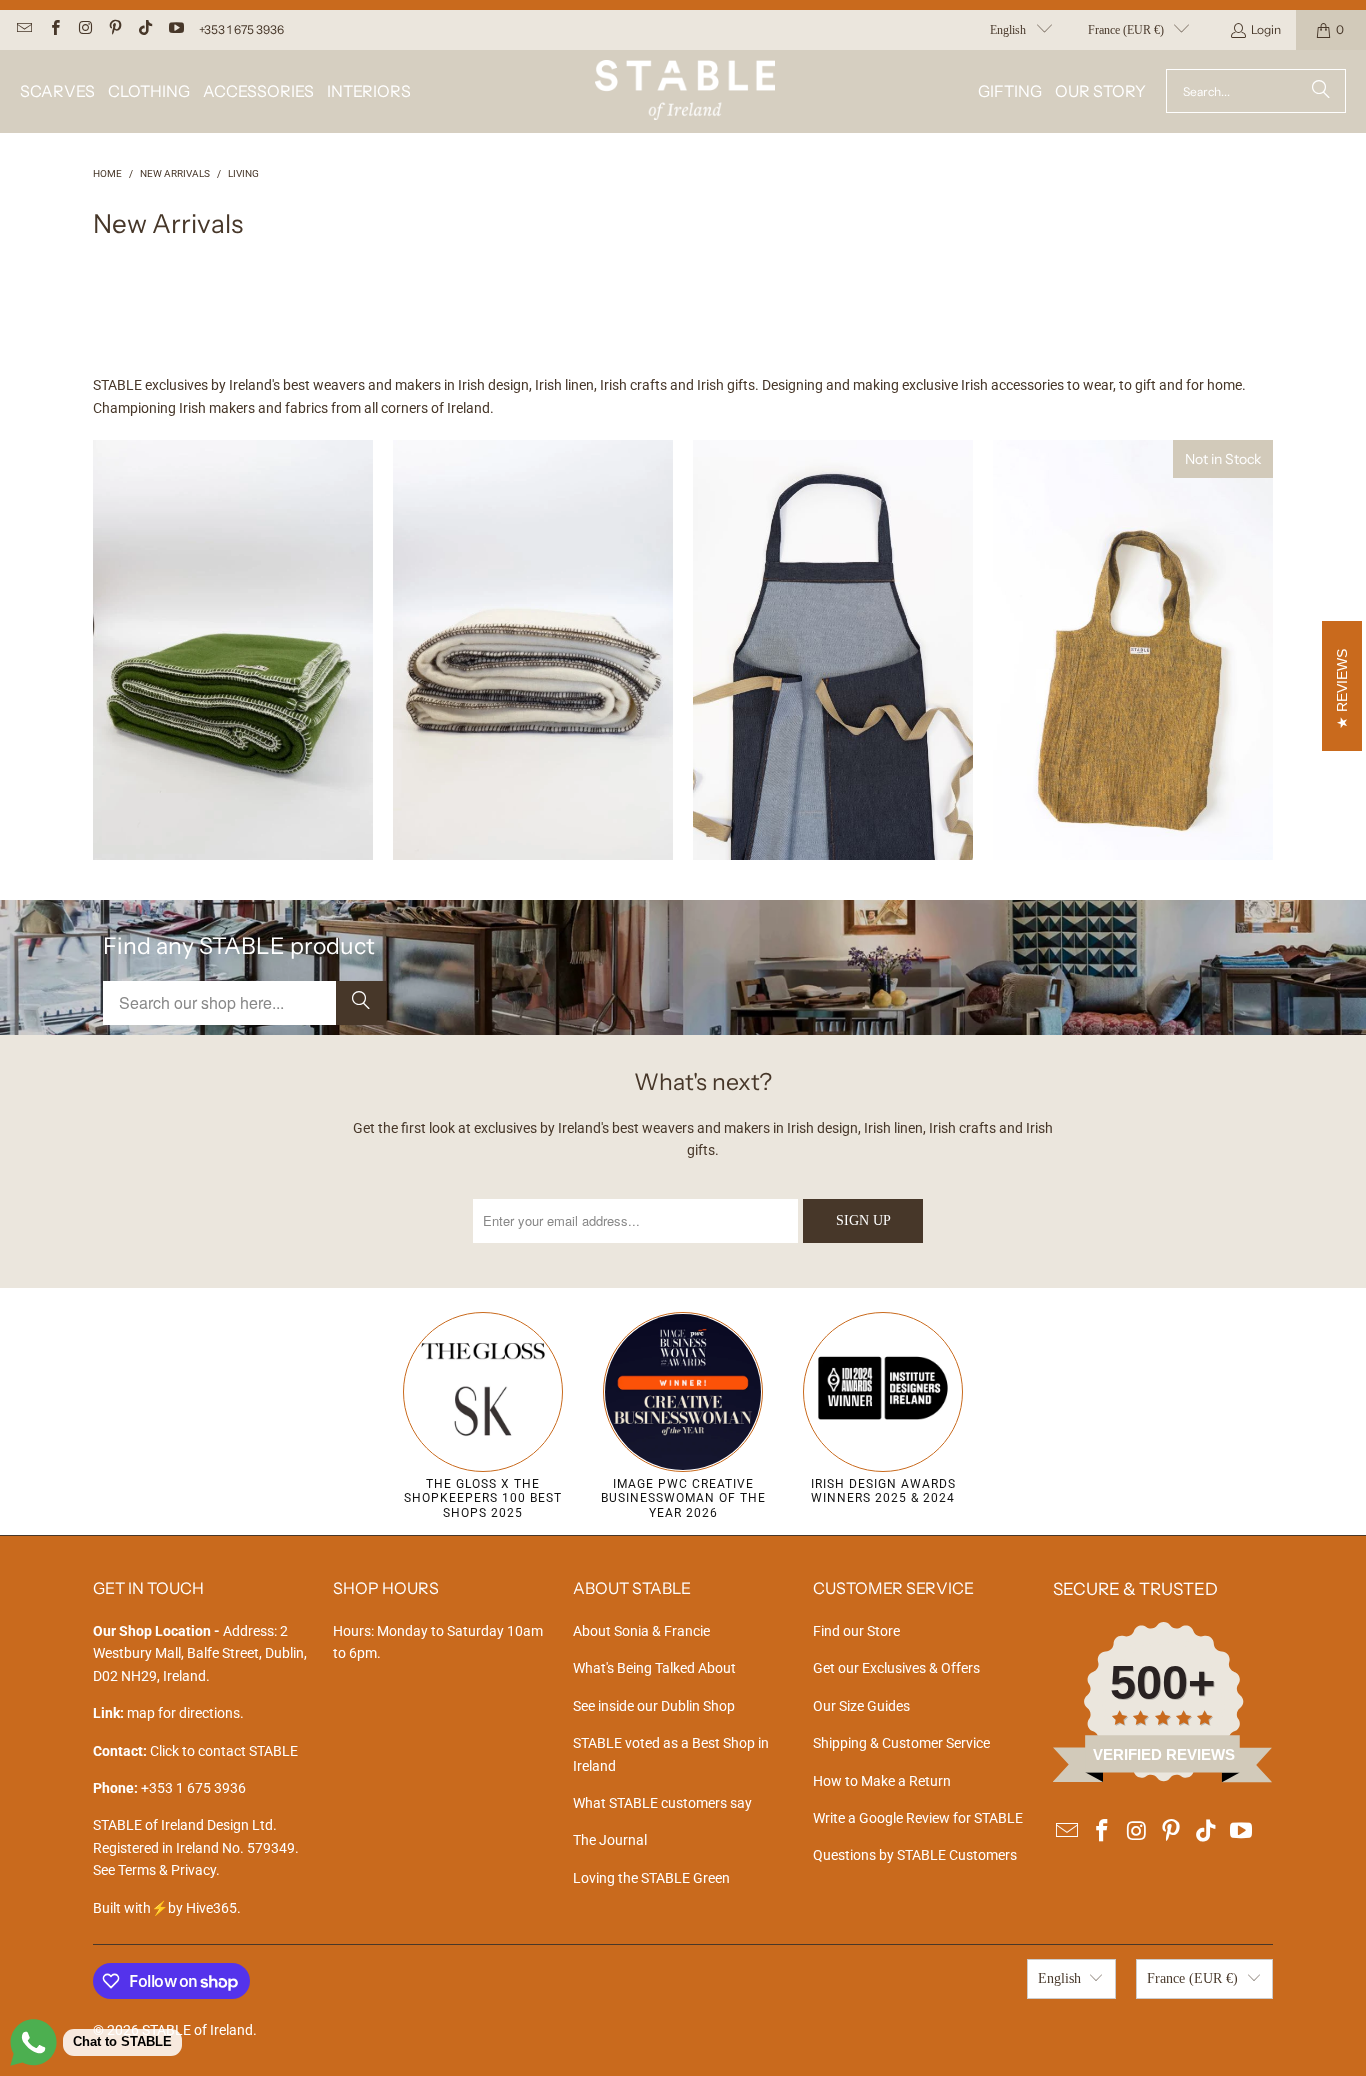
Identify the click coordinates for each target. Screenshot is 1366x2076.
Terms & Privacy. (169, 1870)
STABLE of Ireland (197, 2030)
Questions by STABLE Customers (915, 1855)
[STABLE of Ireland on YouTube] (174, 29)
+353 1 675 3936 (241, 29)
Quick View (233, 727)
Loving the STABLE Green (651, 1878)
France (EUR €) (1126, 30)
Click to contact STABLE (224, 1751)
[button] (57, 91)
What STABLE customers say (662, 1803)
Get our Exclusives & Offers (896, 1668)
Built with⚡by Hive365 (165, 1908)
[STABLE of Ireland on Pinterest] (114, 29)
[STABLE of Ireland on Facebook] (53, 29)
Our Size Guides (861, 1706)
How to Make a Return (882, 1781)
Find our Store (856, 1631)
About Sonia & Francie (641, 1631)
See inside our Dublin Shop (654, 1706)
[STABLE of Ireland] (685, 91)
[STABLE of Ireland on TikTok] (144, 29)
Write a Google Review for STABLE (918, 1818)
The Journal (610, 1840)
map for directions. (168, 1713)
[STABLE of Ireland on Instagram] (84, 29)
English (1008, 30)
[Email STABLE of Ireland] (23, 29)
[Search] (1321, 91)
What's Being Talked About (654, 1668)
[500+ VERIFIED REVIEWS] (1163, 1778)
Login (1266, 29)
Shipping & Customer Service (901, 1743)
